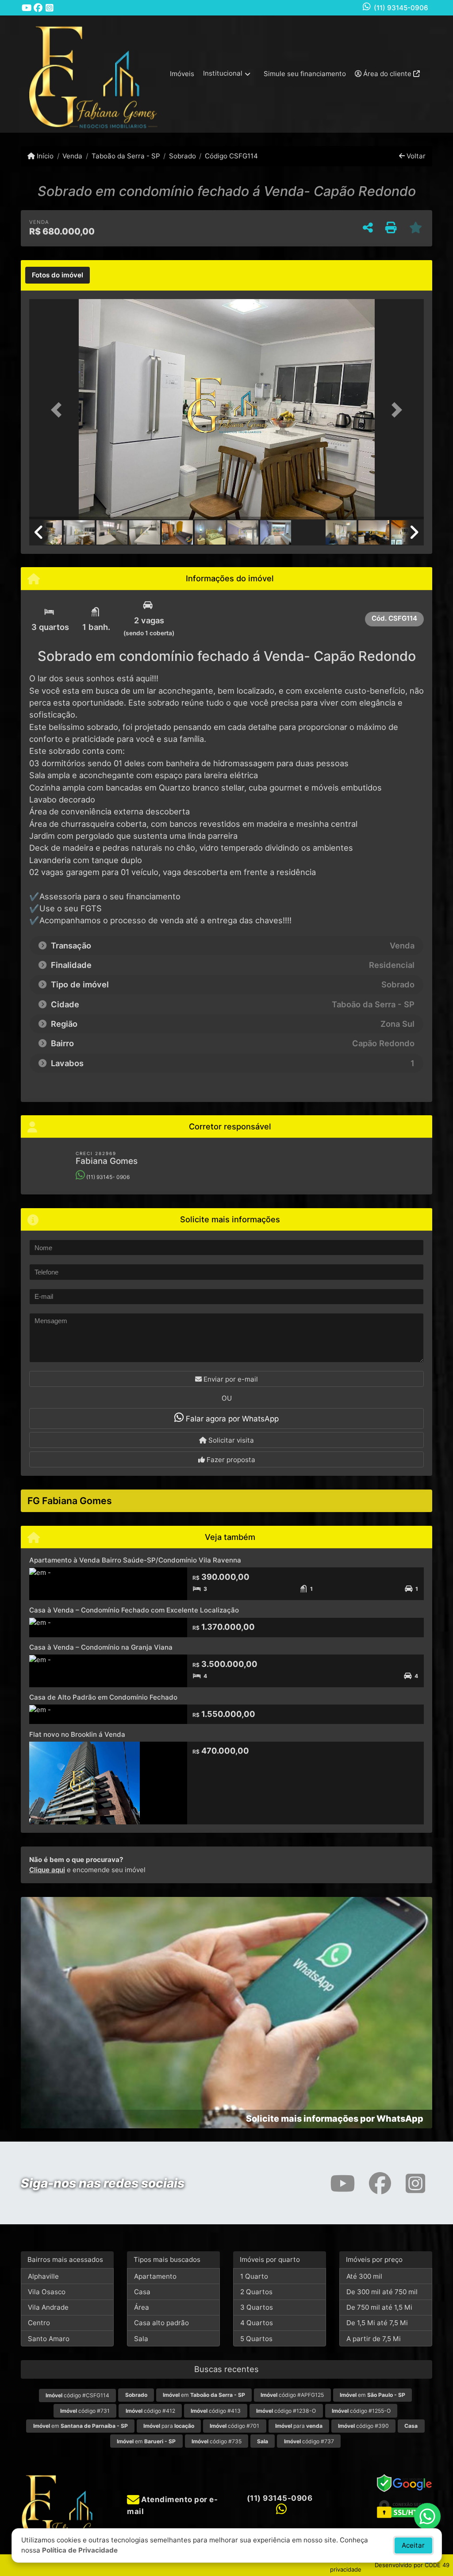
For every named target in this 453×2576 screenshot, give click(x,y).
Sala (141, 2339)
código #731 (85, 2411)
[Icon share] (27, 8)
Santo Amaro (49, 2339)
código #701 (234, 2426)
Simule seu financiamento (305, 74)
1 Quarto (254, 2276)
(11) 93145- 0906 (107, 1177)
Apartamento (155, 2276)
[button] (59, 410)
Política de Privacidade (80, 2550)
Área (142, 2307)
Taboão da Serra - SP (126, 156)
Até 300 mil (364, 2276)
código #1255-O (361, 2411)
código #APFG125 (292, 2395)
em (204, 2395)
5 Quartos (256, 2339)
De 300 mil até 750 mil (382, 2292)
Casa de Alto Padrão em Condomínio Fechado (103, 1697)
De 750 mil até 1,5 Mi (379, 2307)
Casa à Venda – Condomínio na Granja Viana (101, 1647)
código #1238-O (286, 2411)
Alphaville (43, 2276)
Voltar (415, 156)
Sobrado (182, 156)
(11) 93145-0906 (401, 8)
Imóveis (182, 74)
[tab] (58, 275)
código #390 (363, 2426)
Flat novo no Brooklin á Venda (77, 1734)
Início (44, 156)
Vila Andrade (48, 2307)
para (169, 2426)
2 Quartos (256, 2292)
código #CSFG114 (77, 2395)
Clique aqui (47, 1870)
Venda (72, 156)
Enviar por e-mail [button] (230, 1379)
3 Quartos (257, 2307)
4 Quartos (257, 2323)
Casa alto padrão (161, 2323)
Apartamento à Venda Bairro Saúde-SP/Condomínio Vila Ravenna (135, 1560)
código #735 (217, 2441)
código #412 (150, 2411)
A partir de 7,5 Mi (374, 2339)
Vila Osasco (47, 2292)
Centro (39, 2323)
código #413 (216, 2411)
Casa (142, 2292)
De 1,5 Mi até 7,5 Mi (377, 2323)
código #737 (309, 2441)
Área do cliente (387, 74)
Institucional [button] (223, 73)
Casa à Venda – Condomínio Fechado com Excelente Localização (134, 1610)
